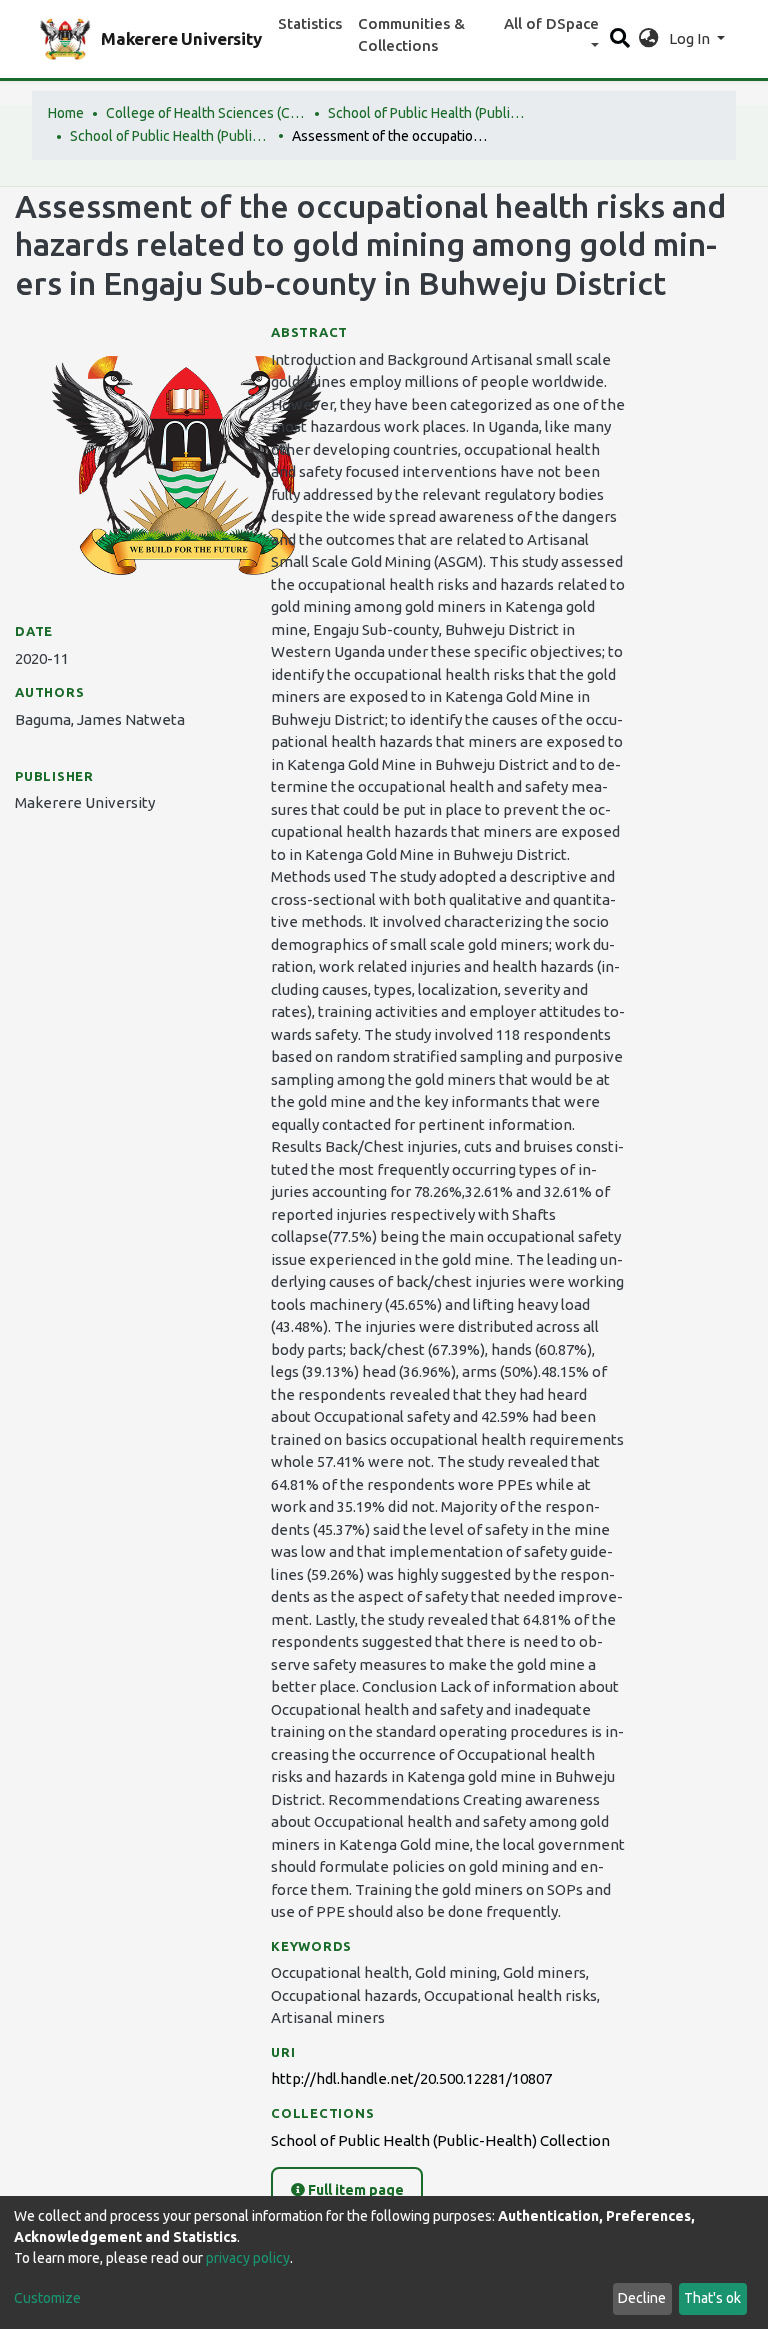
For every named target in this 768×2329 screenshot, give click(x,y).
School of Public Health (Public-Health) (428, 113)
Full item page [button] (354, 2190)
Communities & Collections (411, 35)
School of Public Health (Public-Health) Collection (170, 136)
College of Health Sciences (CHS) (206, 113)
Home (66, 113)
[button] (648, 39)
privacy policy (248, 2258)
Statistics (310, 23)
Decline (642, 2298)
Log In (691, 38)
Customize (47, 2298)
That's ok (712, 2298)
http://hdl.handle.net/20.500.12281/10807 (411, 2078)
